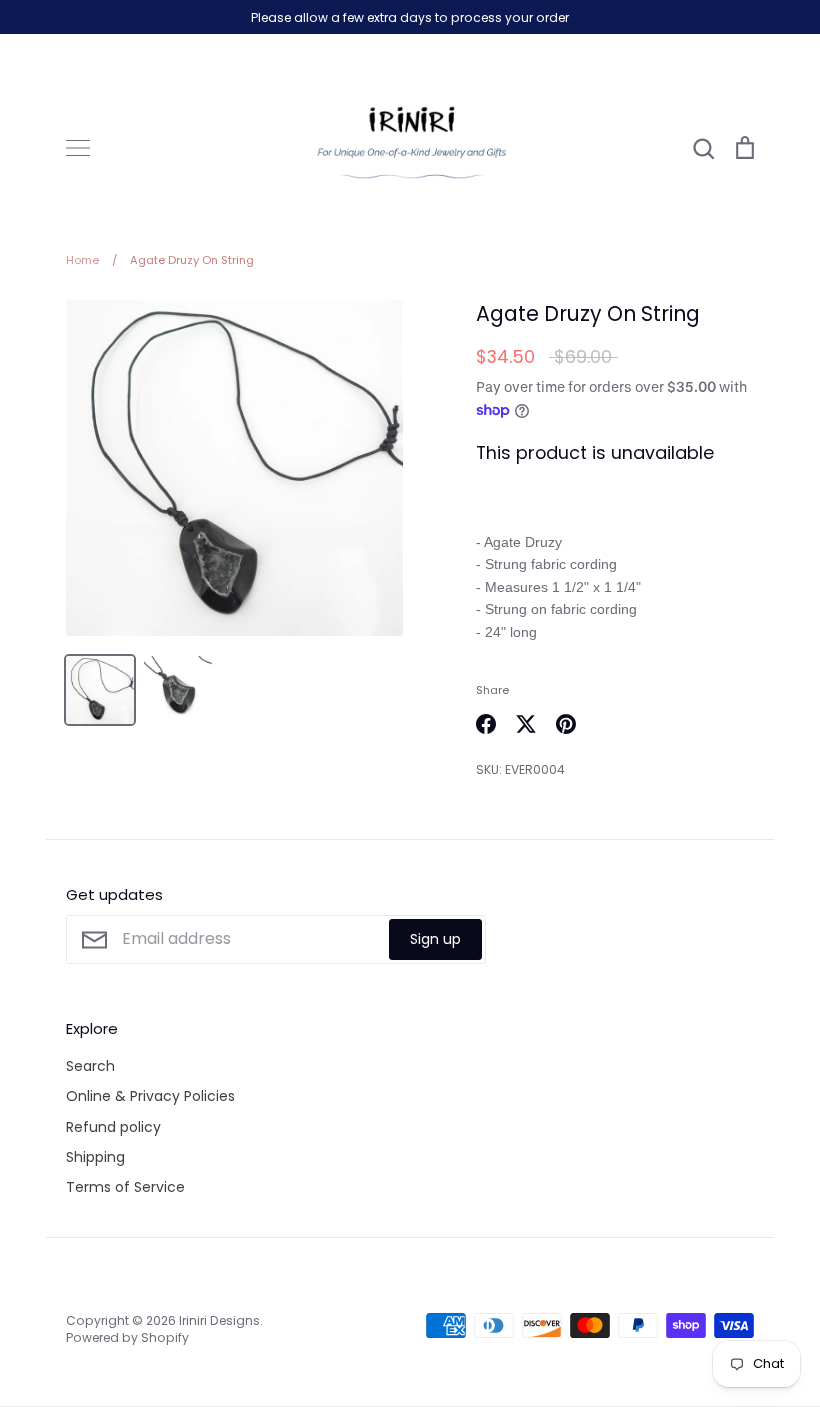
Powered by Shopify (127, 1337)
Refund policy (113, 1127)
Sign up (435, 939)
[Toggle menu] (78, 148)
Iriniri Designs (219, 1320)
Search (90, 1066)
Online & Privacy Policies (150, 1096)
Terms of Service (125, 1187)
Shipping (95, 1157)
